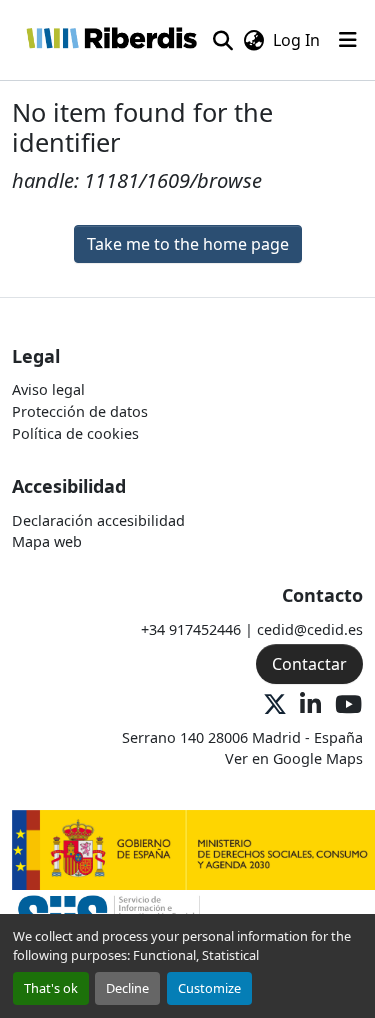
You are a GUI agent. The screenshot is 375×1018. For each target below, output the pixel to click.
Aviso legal (48, 389)
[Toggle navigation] (348, 40)
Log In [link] (296, 40)
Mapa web (47, 541)
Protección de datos (80, 411)
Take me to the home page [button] (188, 244)
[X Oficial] (275, 705)
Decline (127, 988)
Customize (209, 988)
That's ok (51, 988)
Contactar (309, 664)
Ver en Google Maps (294, 758)
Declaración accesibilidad (98, 520)
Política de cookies (75, 433)
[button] (111, 40)
